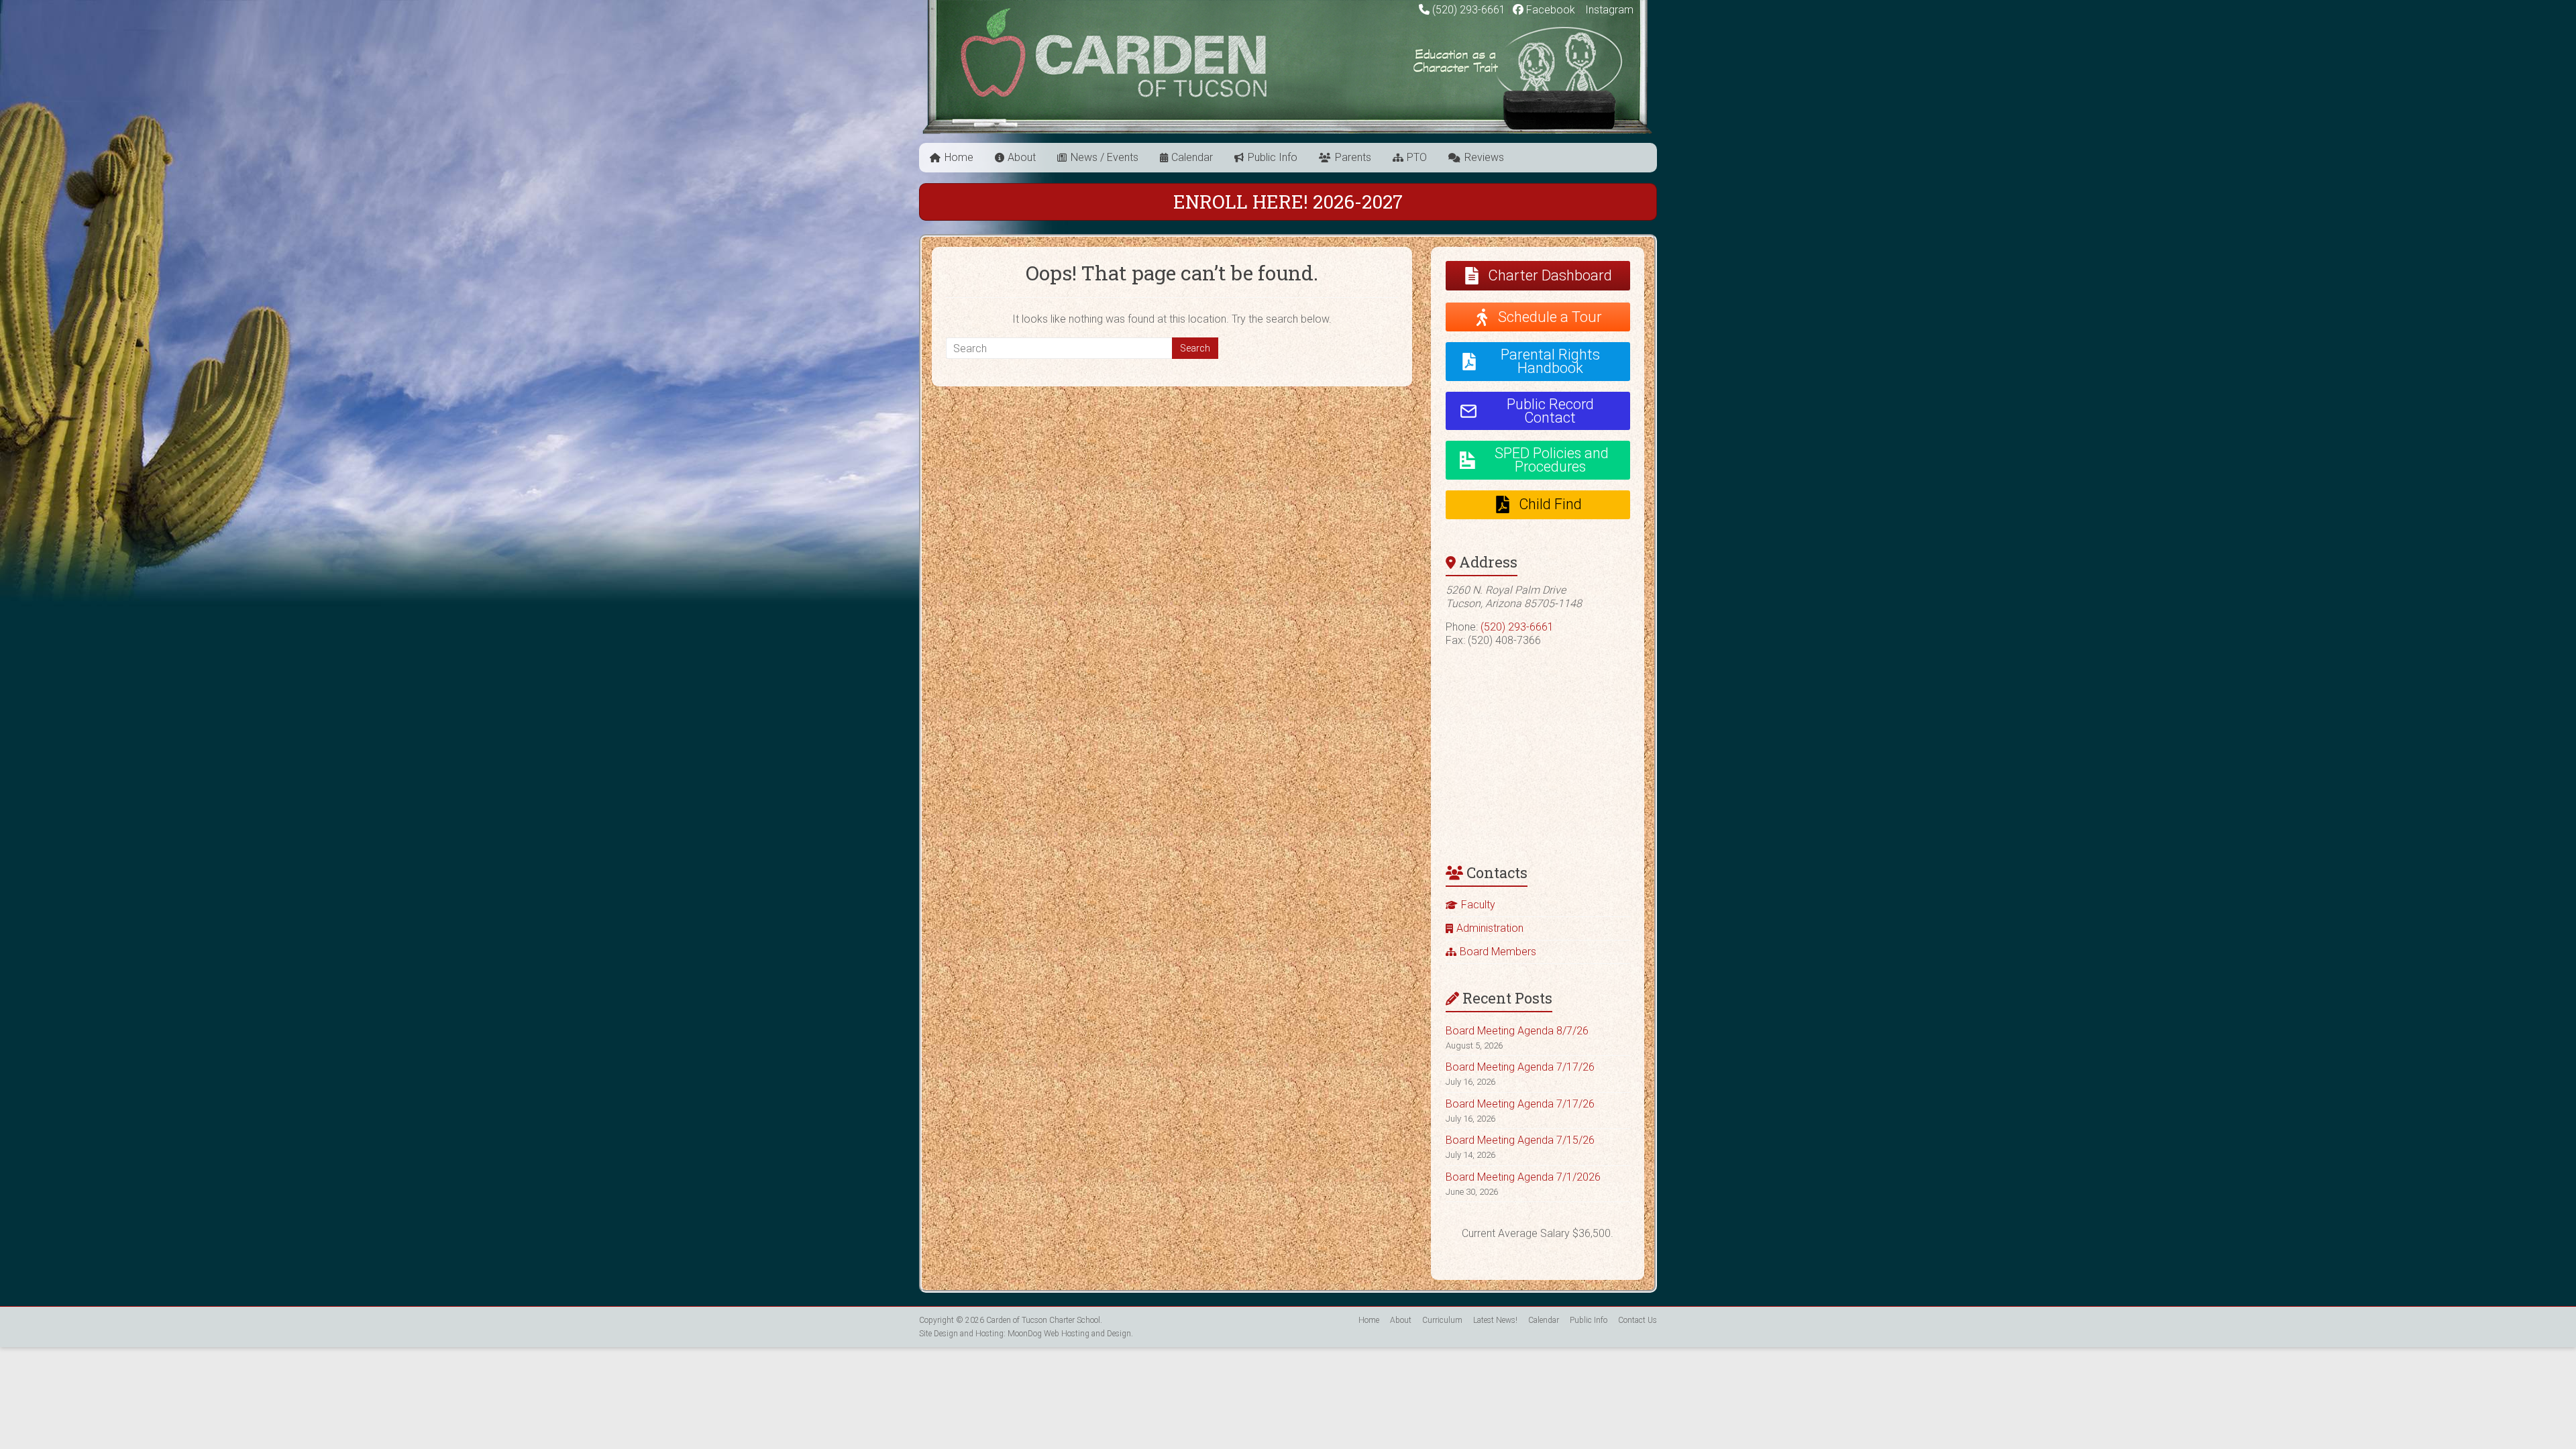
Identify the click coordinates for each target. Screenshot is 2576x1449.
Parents (1353, 157)
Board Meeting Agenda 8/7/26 (1517, 1031)
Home (959, 157)
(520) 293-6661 (1469, 10)
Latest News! (1495, 1320)
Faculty (1478, 905)
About (1022, 157)
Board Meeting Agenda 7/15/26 (1520, 1140)
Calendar (1192, 157)
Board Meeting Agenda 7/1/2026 (1523, 1177)
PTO (1417, 157)
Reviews (1484, 157)
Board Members (1498, 952)
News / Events (1105, 157)
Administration (1490, 928)
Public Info (1273, 157)
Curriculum (1442, 1320)
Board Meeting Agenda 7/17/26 (1520, 1067)
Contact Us (1638, 1320)
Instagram (1608, 10)
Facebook (1549, 10)
